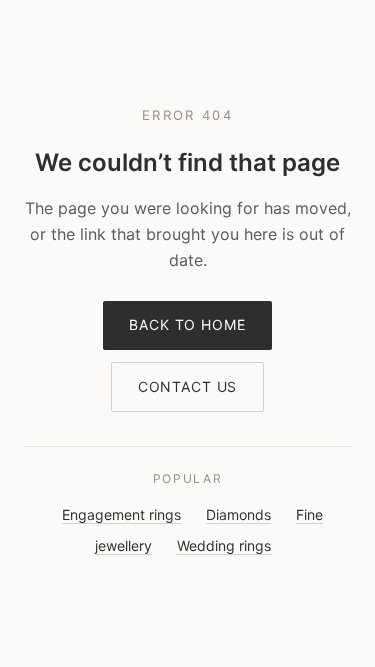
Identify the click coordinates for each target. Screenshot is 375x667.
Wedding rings (224, 545)
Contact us (187, 386)
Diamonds (238, 514)
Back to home (187, 324)
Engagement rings (121, 514)
